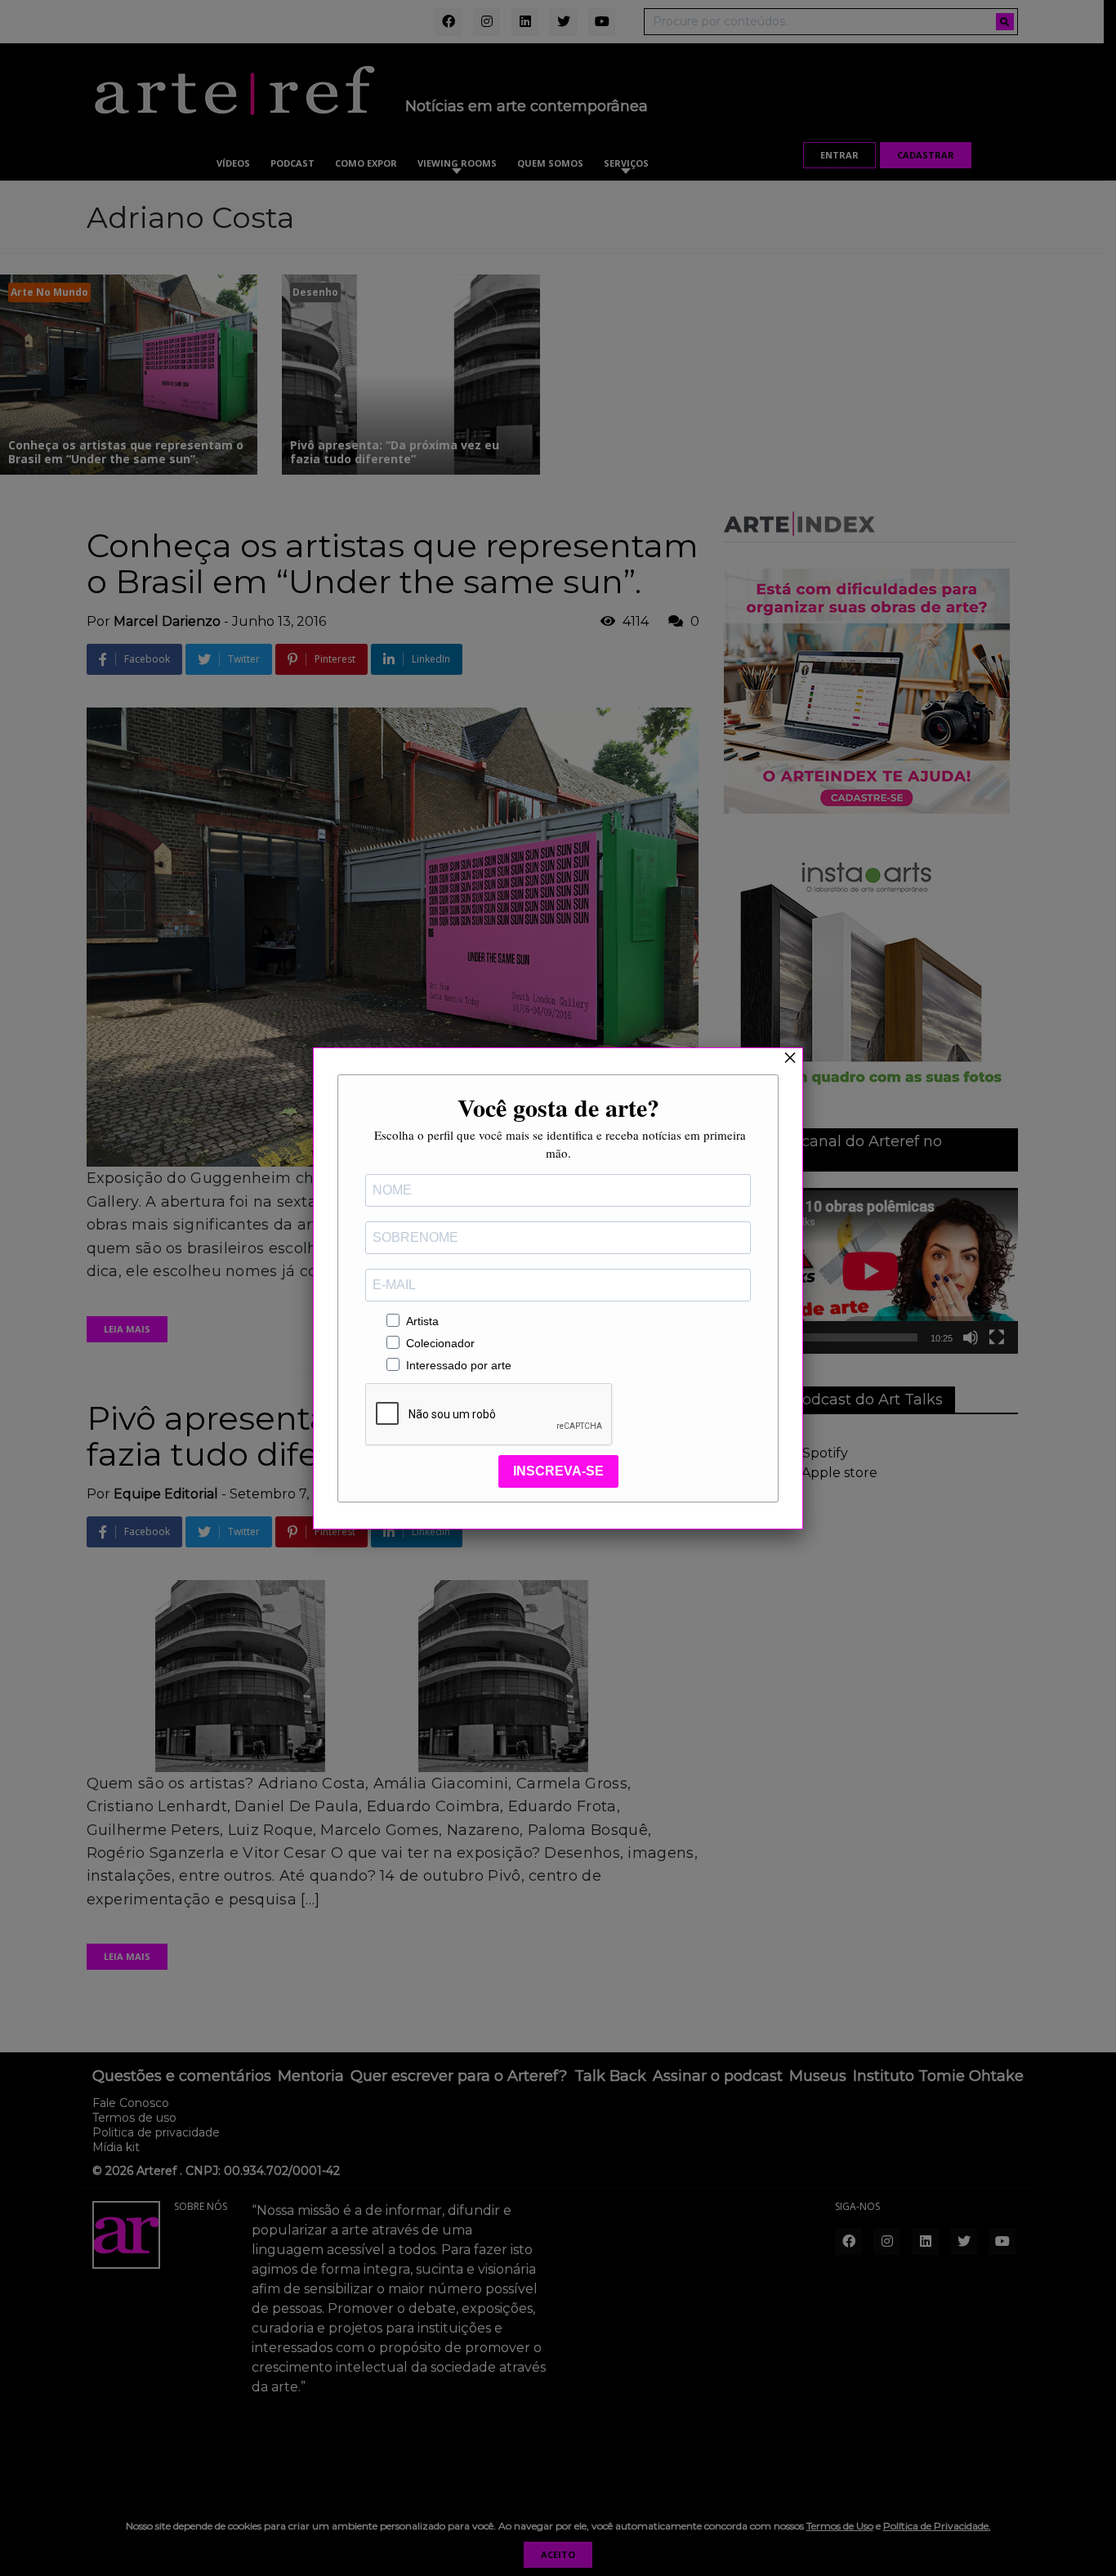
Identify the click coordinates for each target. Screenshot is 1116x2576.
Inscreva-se (558, 1471)
